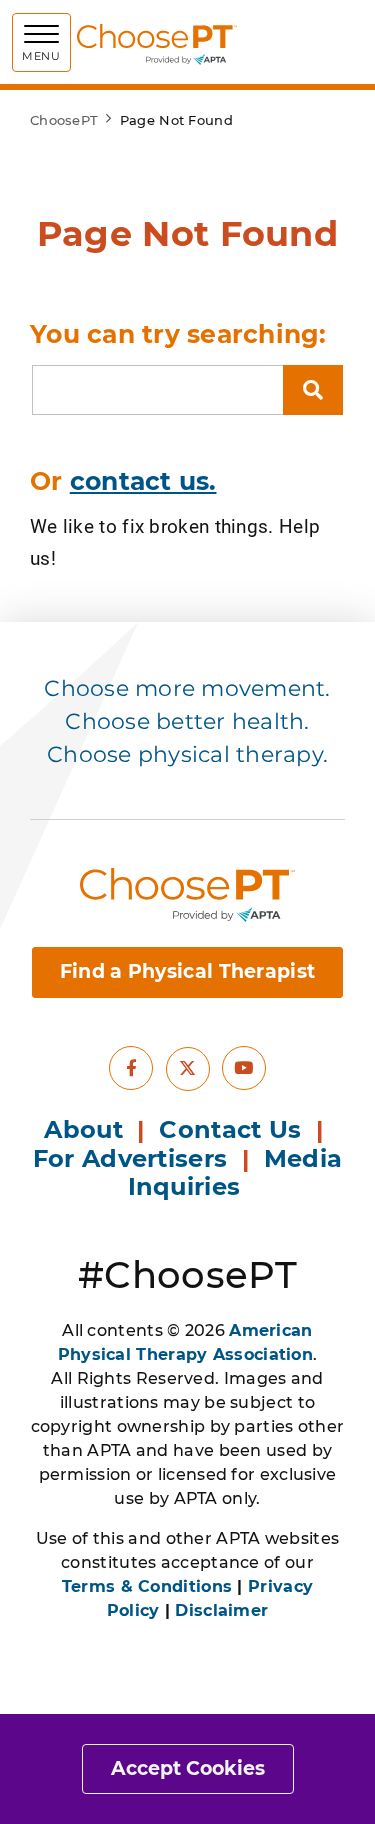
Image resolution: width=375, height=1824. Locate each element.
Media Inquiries (235, 1173)
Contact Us (230, 1129)
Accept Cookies (188, 1768)
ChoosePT (64, 120)
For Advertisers (134, 1158)
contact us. (143, 481)
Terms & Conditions (147, 1586)
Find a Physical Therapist (188, 971)
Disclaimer (221, 1610)
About (83, 1129)
